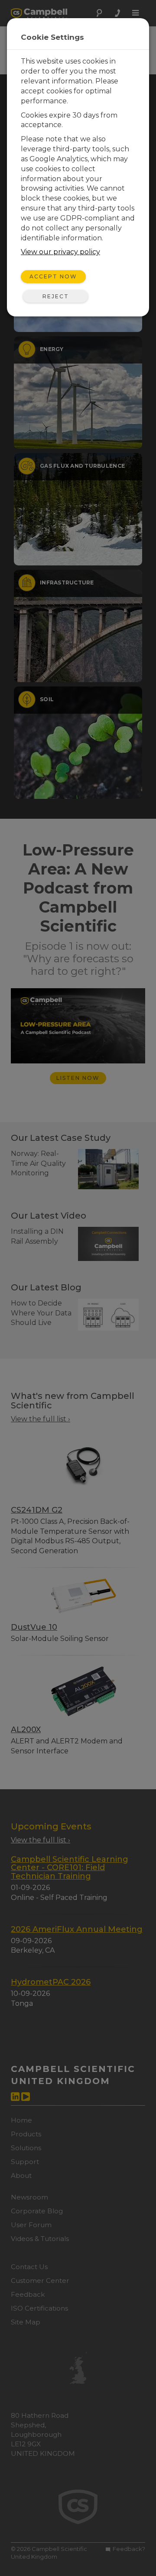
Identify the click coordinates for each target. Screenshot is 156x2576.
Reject (56, 296)
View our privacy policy (60, 252)
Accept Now (53, 276)
